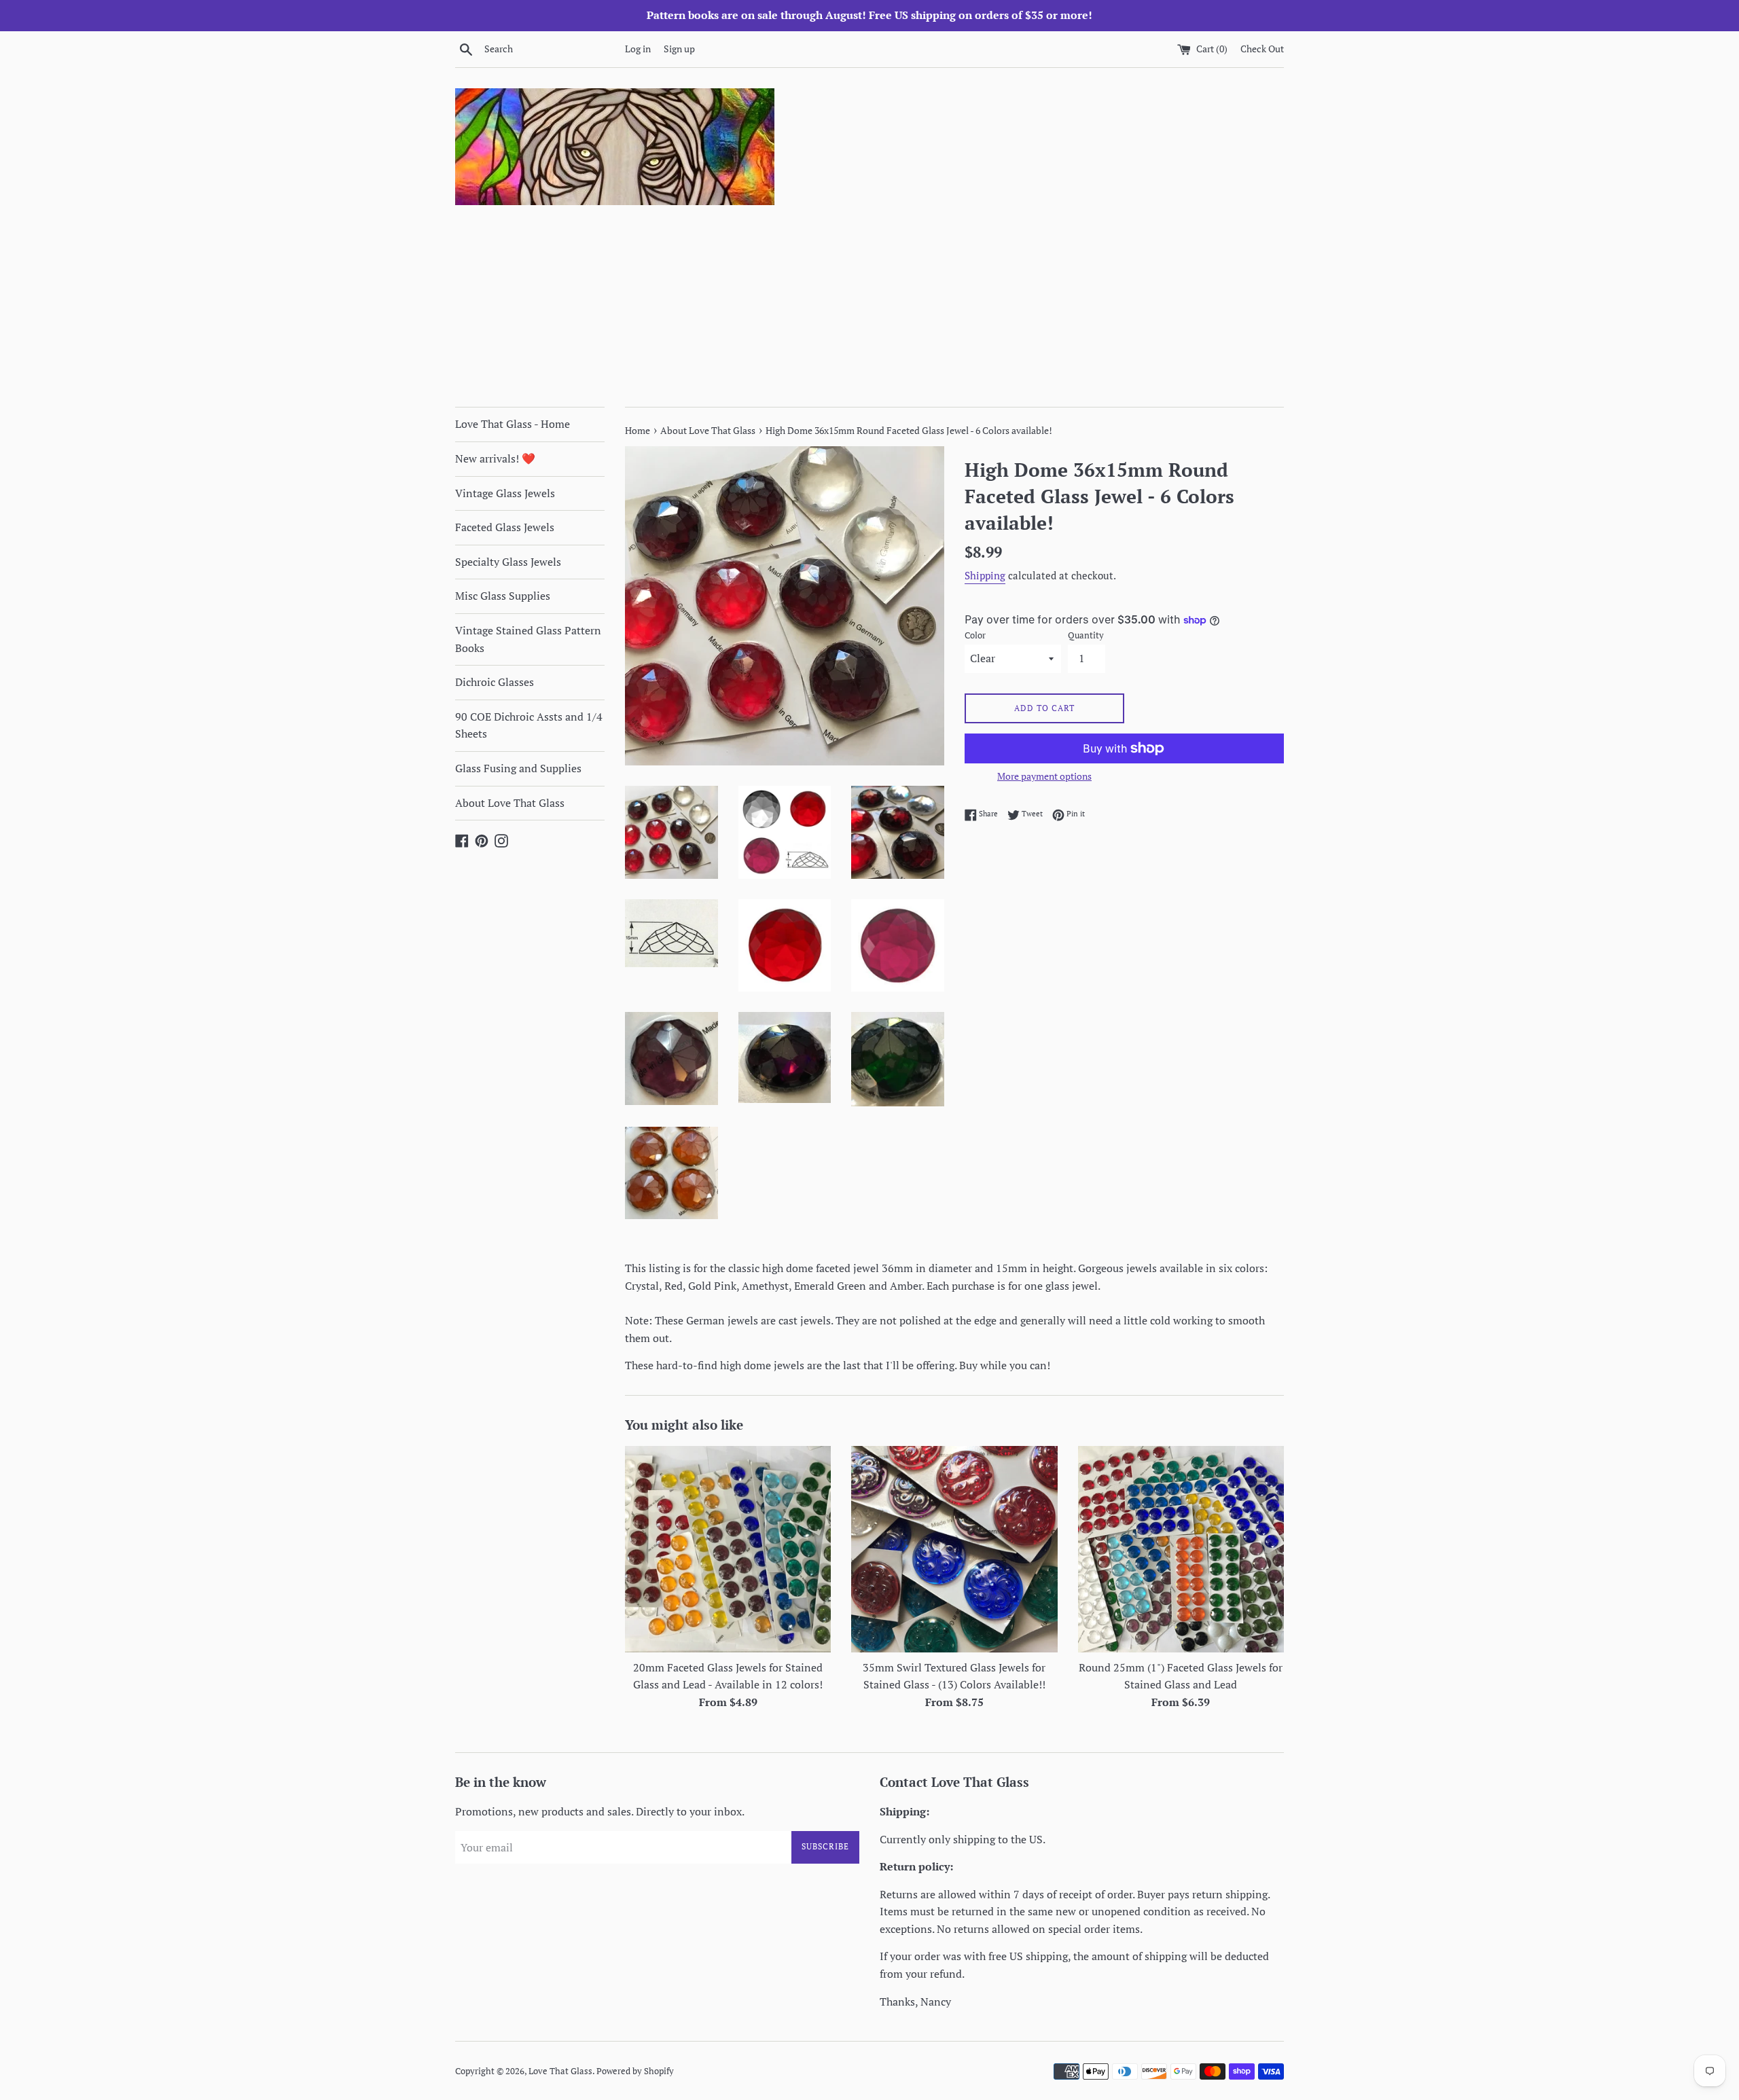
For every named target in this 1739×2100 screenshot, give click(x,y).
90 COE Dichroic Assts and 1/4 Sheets (529, 725)
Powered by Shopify (635, 2071)
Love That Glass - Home (513, 424)
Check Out (1262, 49)
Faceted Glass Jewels (505, 527)
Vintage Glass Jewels (505, 493)
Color (975, 635)
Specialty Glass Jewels (508, 562)
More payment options (1044, 776)
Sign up (679, 49)
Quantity (1086, 635)
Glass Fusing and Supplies (518, 768)
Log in (638, 49)
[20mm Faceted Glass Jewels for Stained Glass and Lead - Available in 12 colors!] (728, 1549)
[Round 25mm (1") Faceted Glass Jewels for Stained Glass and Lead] (1181, 1549)
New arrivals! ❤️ (495, 458)
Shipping (985, 575)
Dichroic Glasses (495, 682)
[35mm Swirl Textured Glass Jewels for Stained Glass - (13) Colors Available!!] (954, 1549)
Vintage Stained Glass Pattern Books (528, 639)
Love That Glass (560, 2071)
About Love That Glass (510, 803)
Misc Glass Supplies (503, 596)
